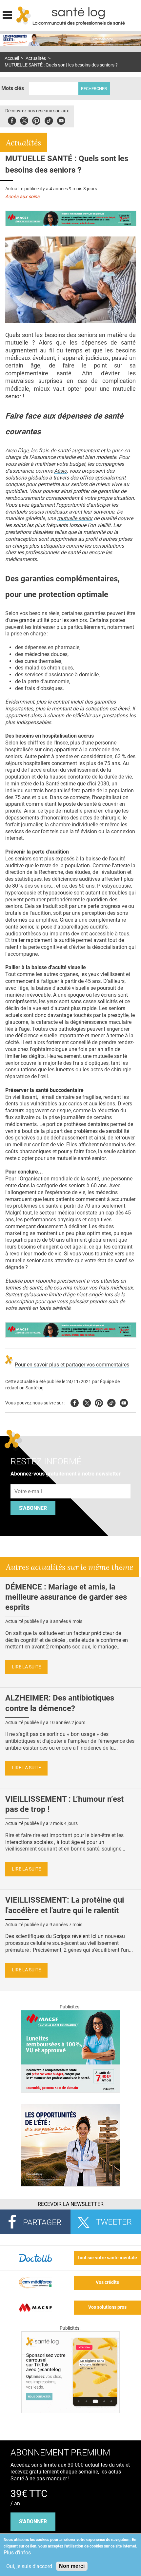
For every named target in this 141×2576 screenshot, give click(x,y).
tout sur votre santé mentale (108, 2258)
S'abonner (33, 1508)
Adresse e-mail (29, 1481)
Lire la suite (26, 1667)
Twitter (24, 120)
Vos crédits (107, 2282)
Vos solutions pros (107, 2307)
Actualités (36, 58)
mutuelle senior (75, 518)
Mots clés (13, 88)
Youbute (61, 120)
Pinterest (36, 120)
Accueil (12, 58)
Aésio (60, 471)
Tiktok (49, 120)
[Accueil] (24, 15)
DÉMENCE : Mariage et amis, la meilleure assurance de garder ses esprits (66, 1597)
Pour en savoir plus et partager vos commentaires (72, 1365)
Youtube (124, 1402)
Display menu (7, 14)
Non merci (72, 2566)
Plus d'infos (17, 2553)
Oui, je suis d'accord (29, 2566)
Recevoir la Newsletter (71, 2204)
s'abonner (33, 2521)
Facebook (12, 120)
